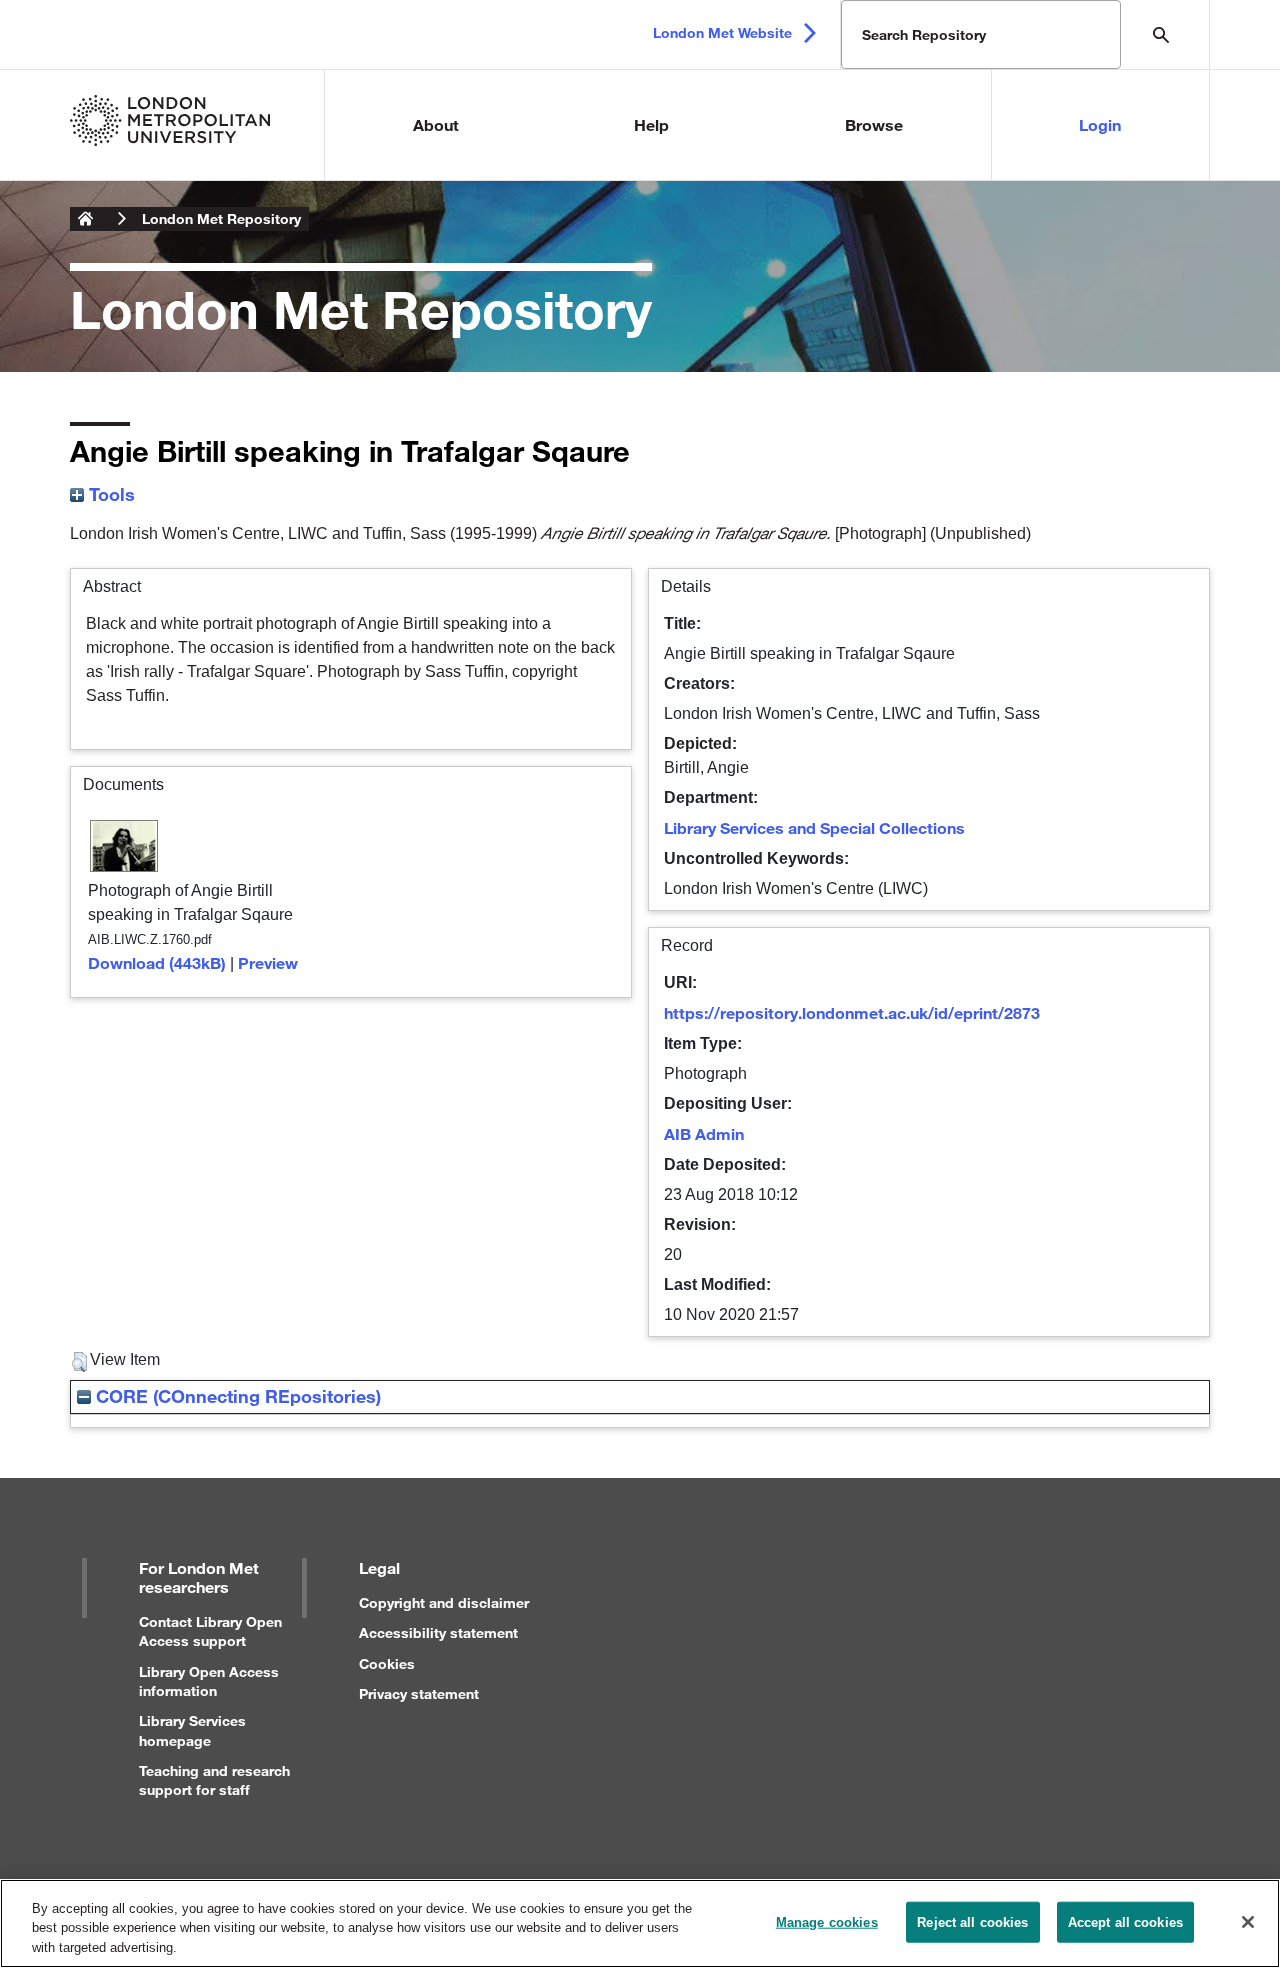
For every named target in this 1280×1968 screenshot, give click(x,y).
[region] (640, 1923)
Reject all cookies (972, 1921)
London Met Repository (221, 218)
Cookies (387, 1663)
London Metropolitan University (86, 219)
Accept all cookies (1125, 1921)
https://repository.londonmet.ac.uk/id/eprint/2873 (852, 1012)
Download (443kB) (157, 962)
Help (651, 124)
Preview (268, 962)
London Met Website (722, 32)
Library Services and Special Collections (814, 827)
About (436, 124)
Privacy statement (419, 1693)
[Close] (1248, 1922)
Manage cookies (827, 1921)
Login (1100, 124)
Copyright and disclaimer (444, 1602)
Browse (874, 124)
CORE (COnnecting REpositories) (236, 1396)
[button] (79, 1362)
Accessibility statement (438, 1632)
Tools (109, 494)
